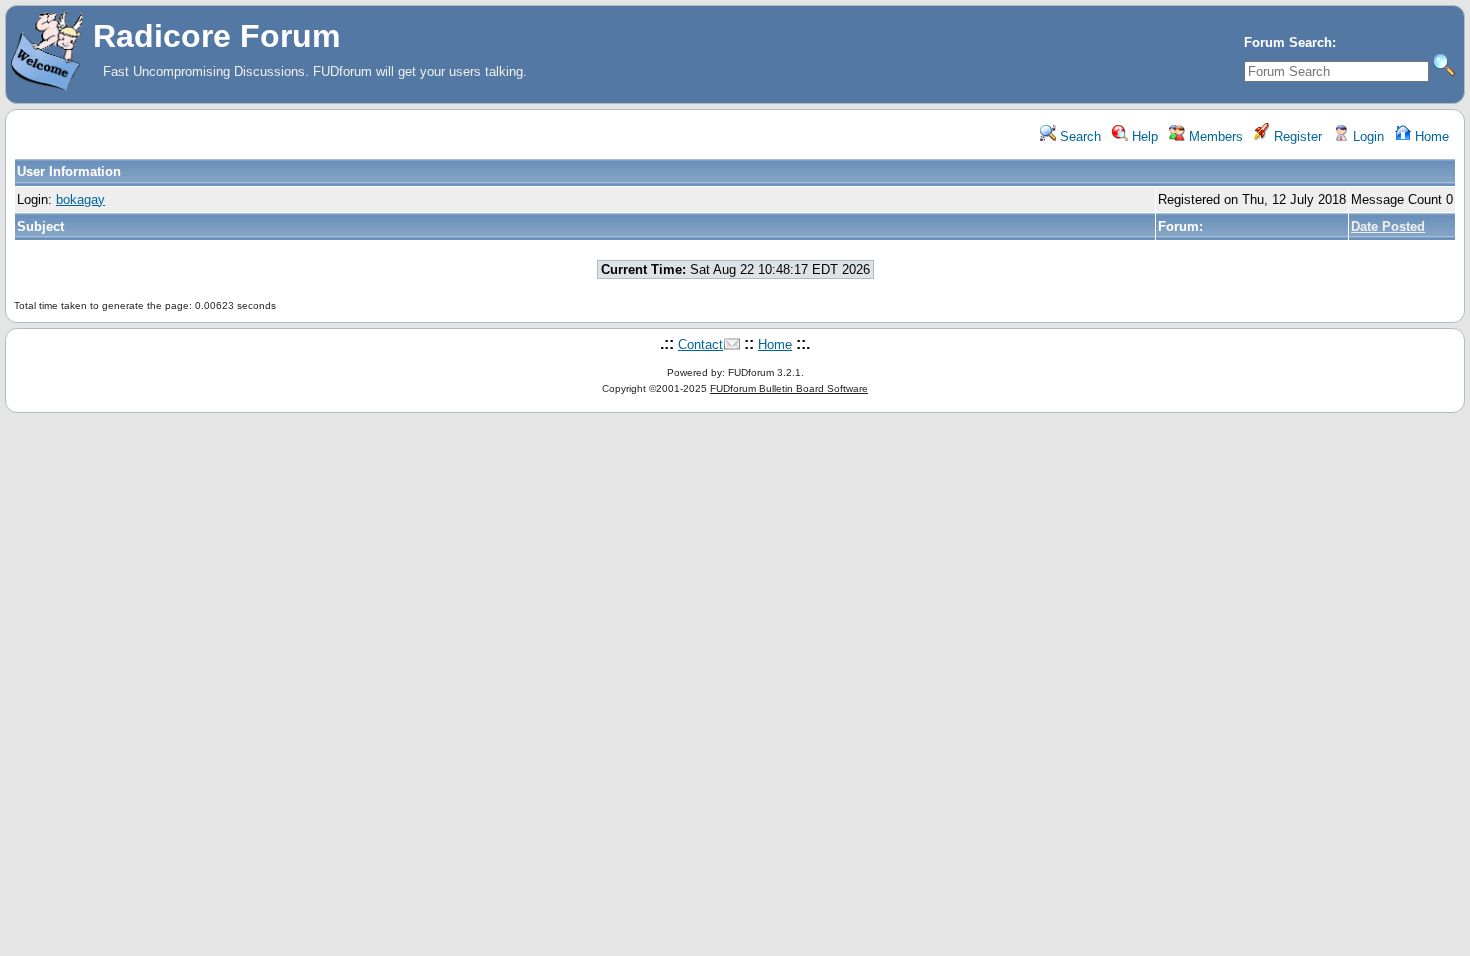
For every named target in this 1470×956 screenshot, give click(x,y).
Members (1214, 136)
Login (1366, 136)
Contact (700, 344)
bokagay (80, 199)
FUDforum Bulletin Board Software (789, 388)
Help (1143, 136)
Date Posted (1388, 226)
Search (1078, 136)
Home (1430, 136)
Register (1296, 136)
